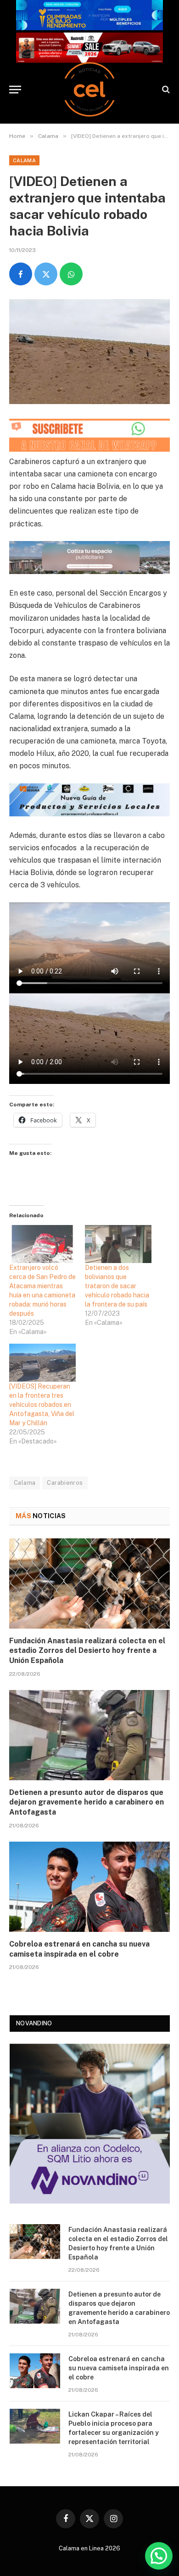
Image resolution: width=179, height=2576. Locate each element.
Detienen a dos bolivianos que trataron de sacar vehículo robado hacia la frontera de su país (117, 1286)
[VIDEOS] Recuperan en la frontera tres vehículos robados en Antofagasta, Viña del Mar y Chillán (42, 1405)
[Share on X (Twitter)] (46, 274)
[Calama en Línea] (89, 89)
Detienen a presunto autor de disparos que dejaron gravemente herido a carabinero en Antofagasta (87, 1802)
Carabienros (65, 1483)
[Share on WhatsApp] (71, 274)
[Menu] (15, 90)
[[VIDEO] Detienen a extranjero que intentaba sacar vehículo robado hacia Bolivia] (89, 352)
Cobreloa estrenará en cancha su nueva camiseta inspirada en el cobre (119, 2368)
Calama (24, 160)
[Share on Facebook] (21, 274)
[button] (159, 2556)
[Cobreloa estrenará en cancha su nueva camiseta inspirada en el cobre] (89, 1887)
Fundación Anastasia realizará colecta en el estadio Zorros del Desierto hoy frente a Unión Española (87, 1651)
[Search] (165, 90)
